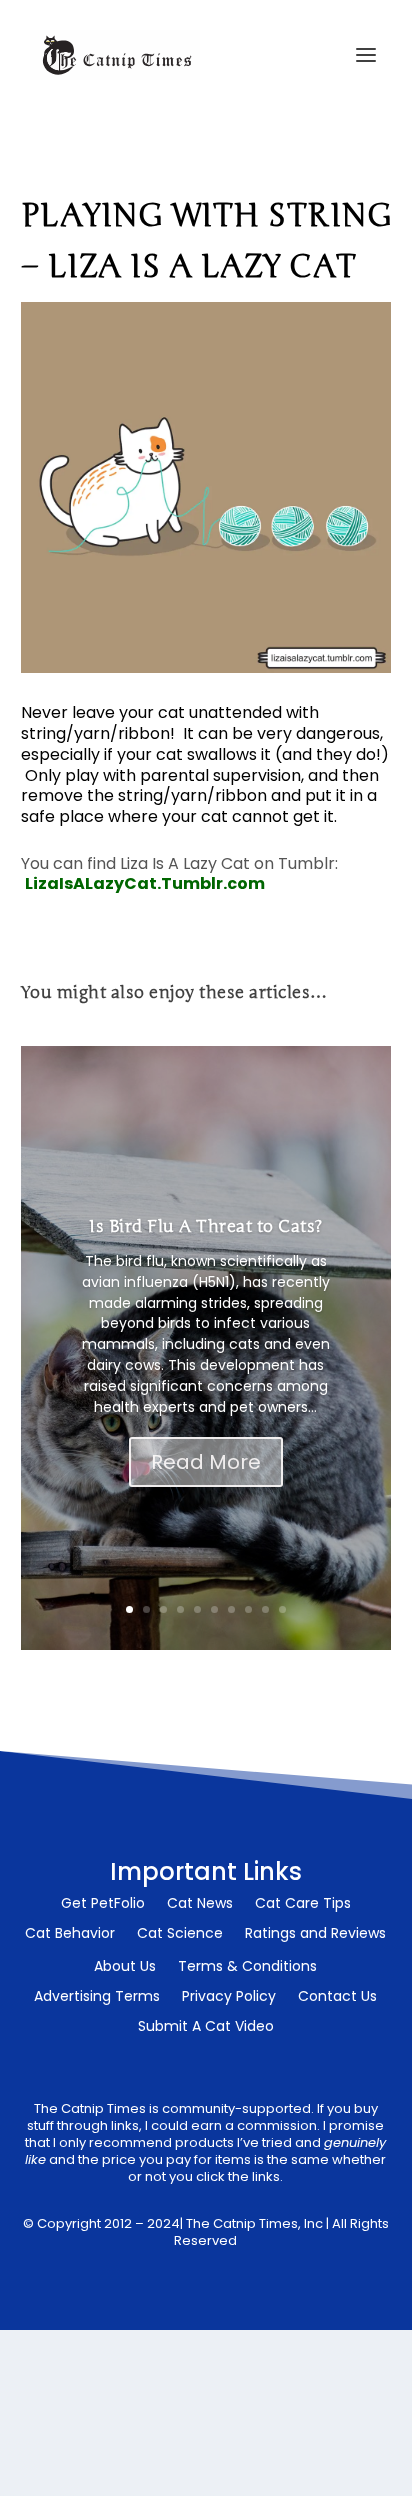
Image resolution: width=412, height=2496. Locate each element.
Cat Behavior (70, 1934)
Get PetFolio (103, 1904)
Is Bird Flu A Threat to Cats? (206, 1226)
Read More (206, 1462)
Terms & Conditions (247, 1967)
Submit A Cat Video (206, 2027)
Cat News (200, 1904)
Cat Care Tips (303, 1904)
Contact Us (337, 1997)
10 (282, 1609)
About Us (125, 1967)
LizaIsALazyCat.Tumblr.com (145, 883)
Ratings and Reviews (315, 1934)
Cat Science (180, 1934)
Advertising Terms (97, 1997)
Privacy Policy (229, 1997)
